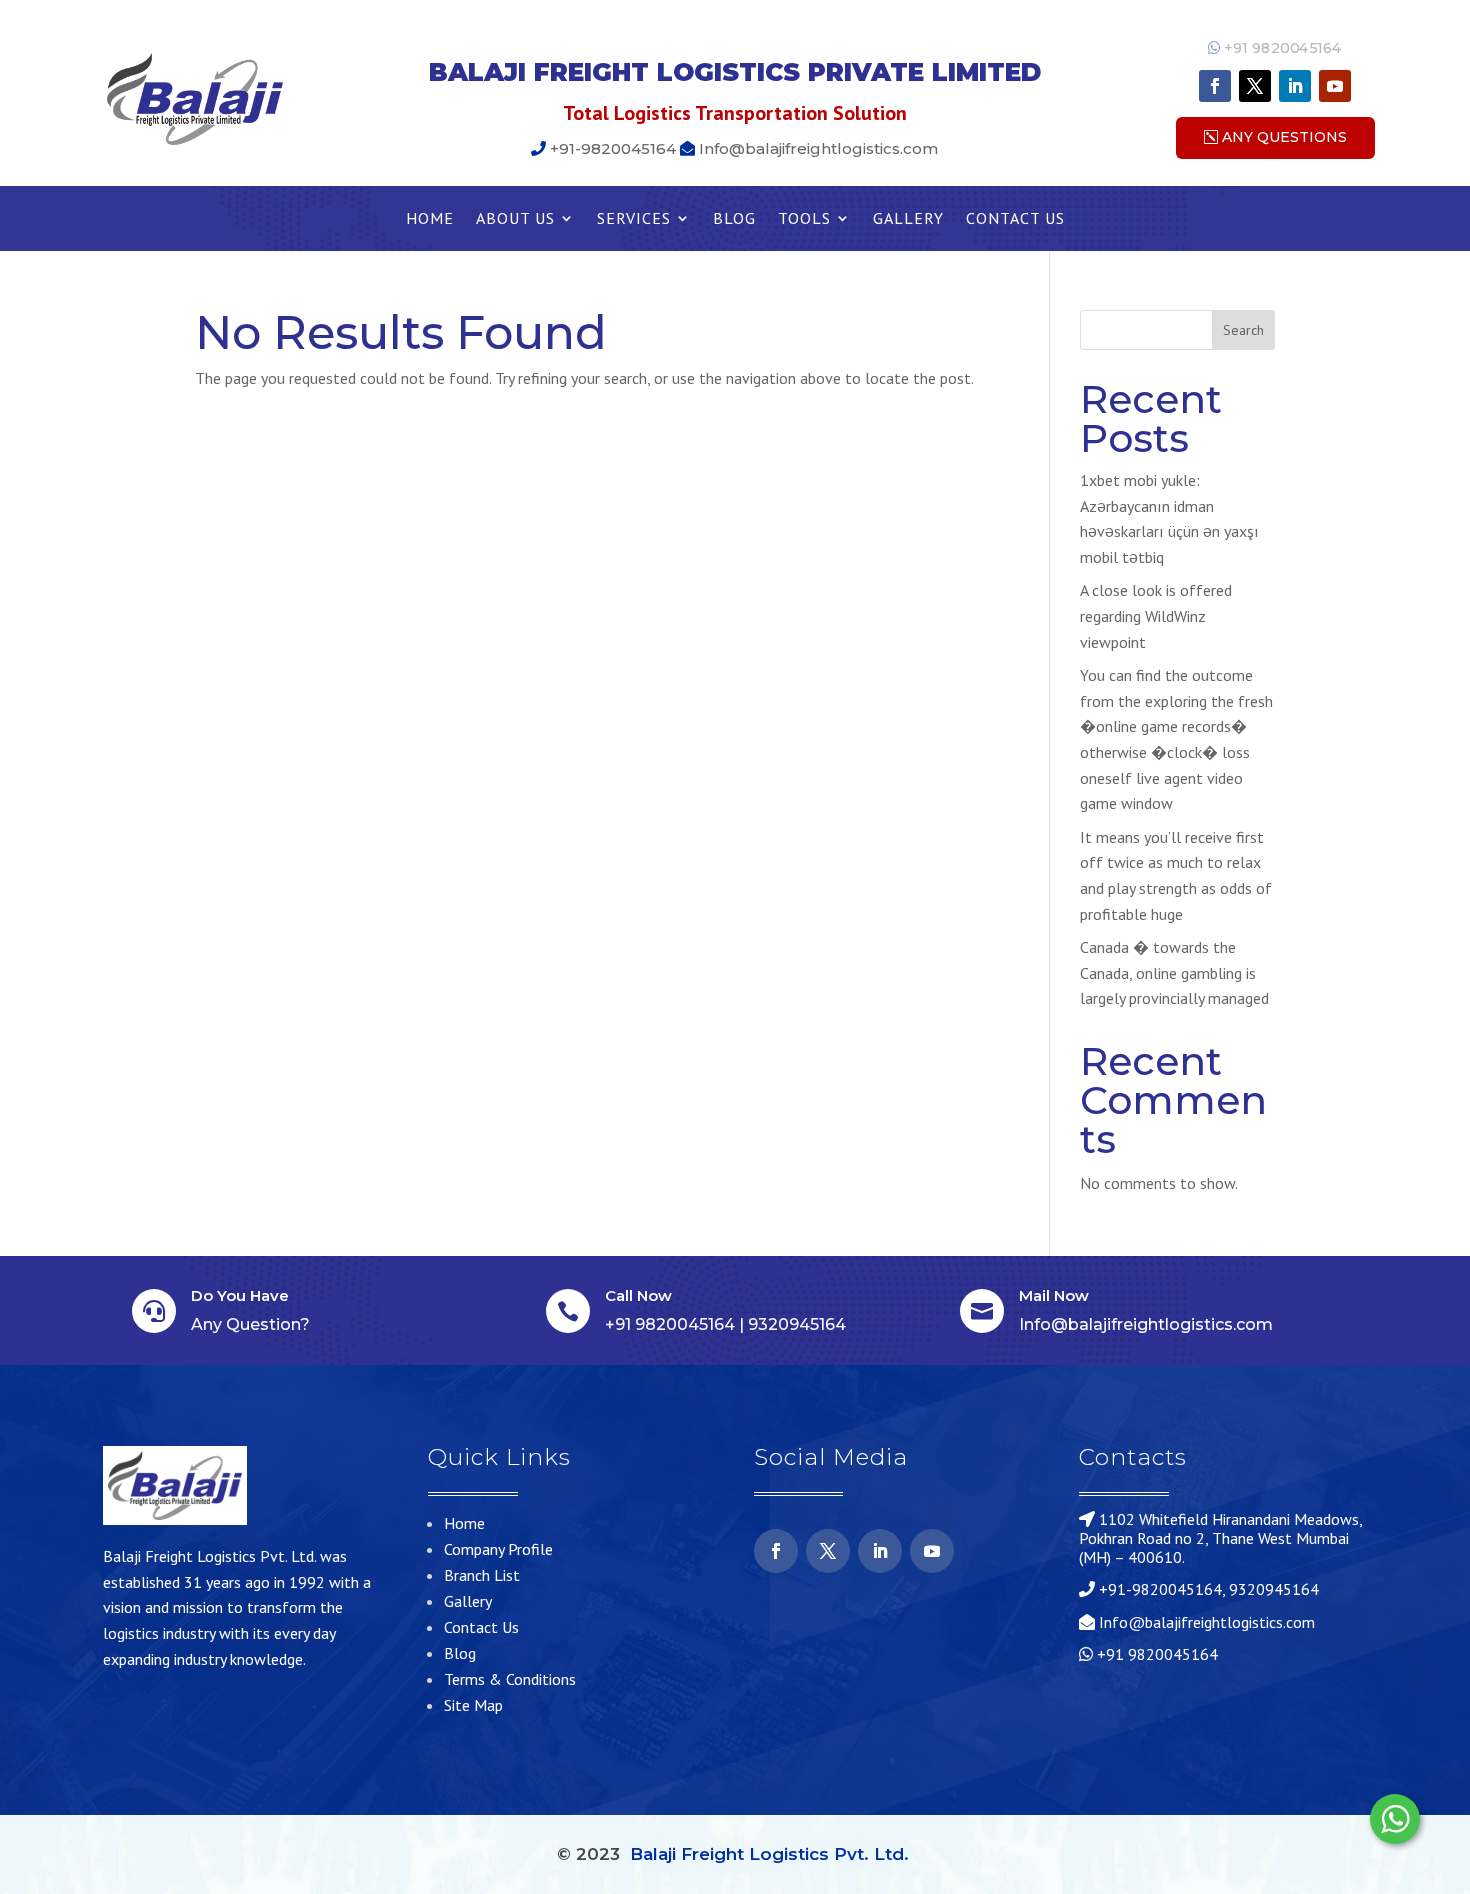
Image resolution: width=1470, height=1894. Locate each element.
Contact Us (1015, 219)
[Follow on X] (1255, 86)
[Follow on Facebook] (1215, 86)
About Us (515, 219)
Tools (804, 219)
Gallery (908, 219)
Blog (734, 219)
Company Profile (498, 1549)
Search (1243, 330)
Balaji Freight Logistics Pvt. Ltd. (769, 1854)
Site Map (473, 1705)
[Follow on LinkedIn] (1295, 86)
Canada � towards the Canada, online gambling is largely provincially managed (1174, 972)
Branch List (482, 1575)
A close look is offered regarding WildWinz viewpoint (1156, 615)
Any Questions (1284, 137)
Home (430, 219)
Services (634, 219)
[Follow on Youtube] (1335, 86)
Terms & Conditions (510, 1679)
